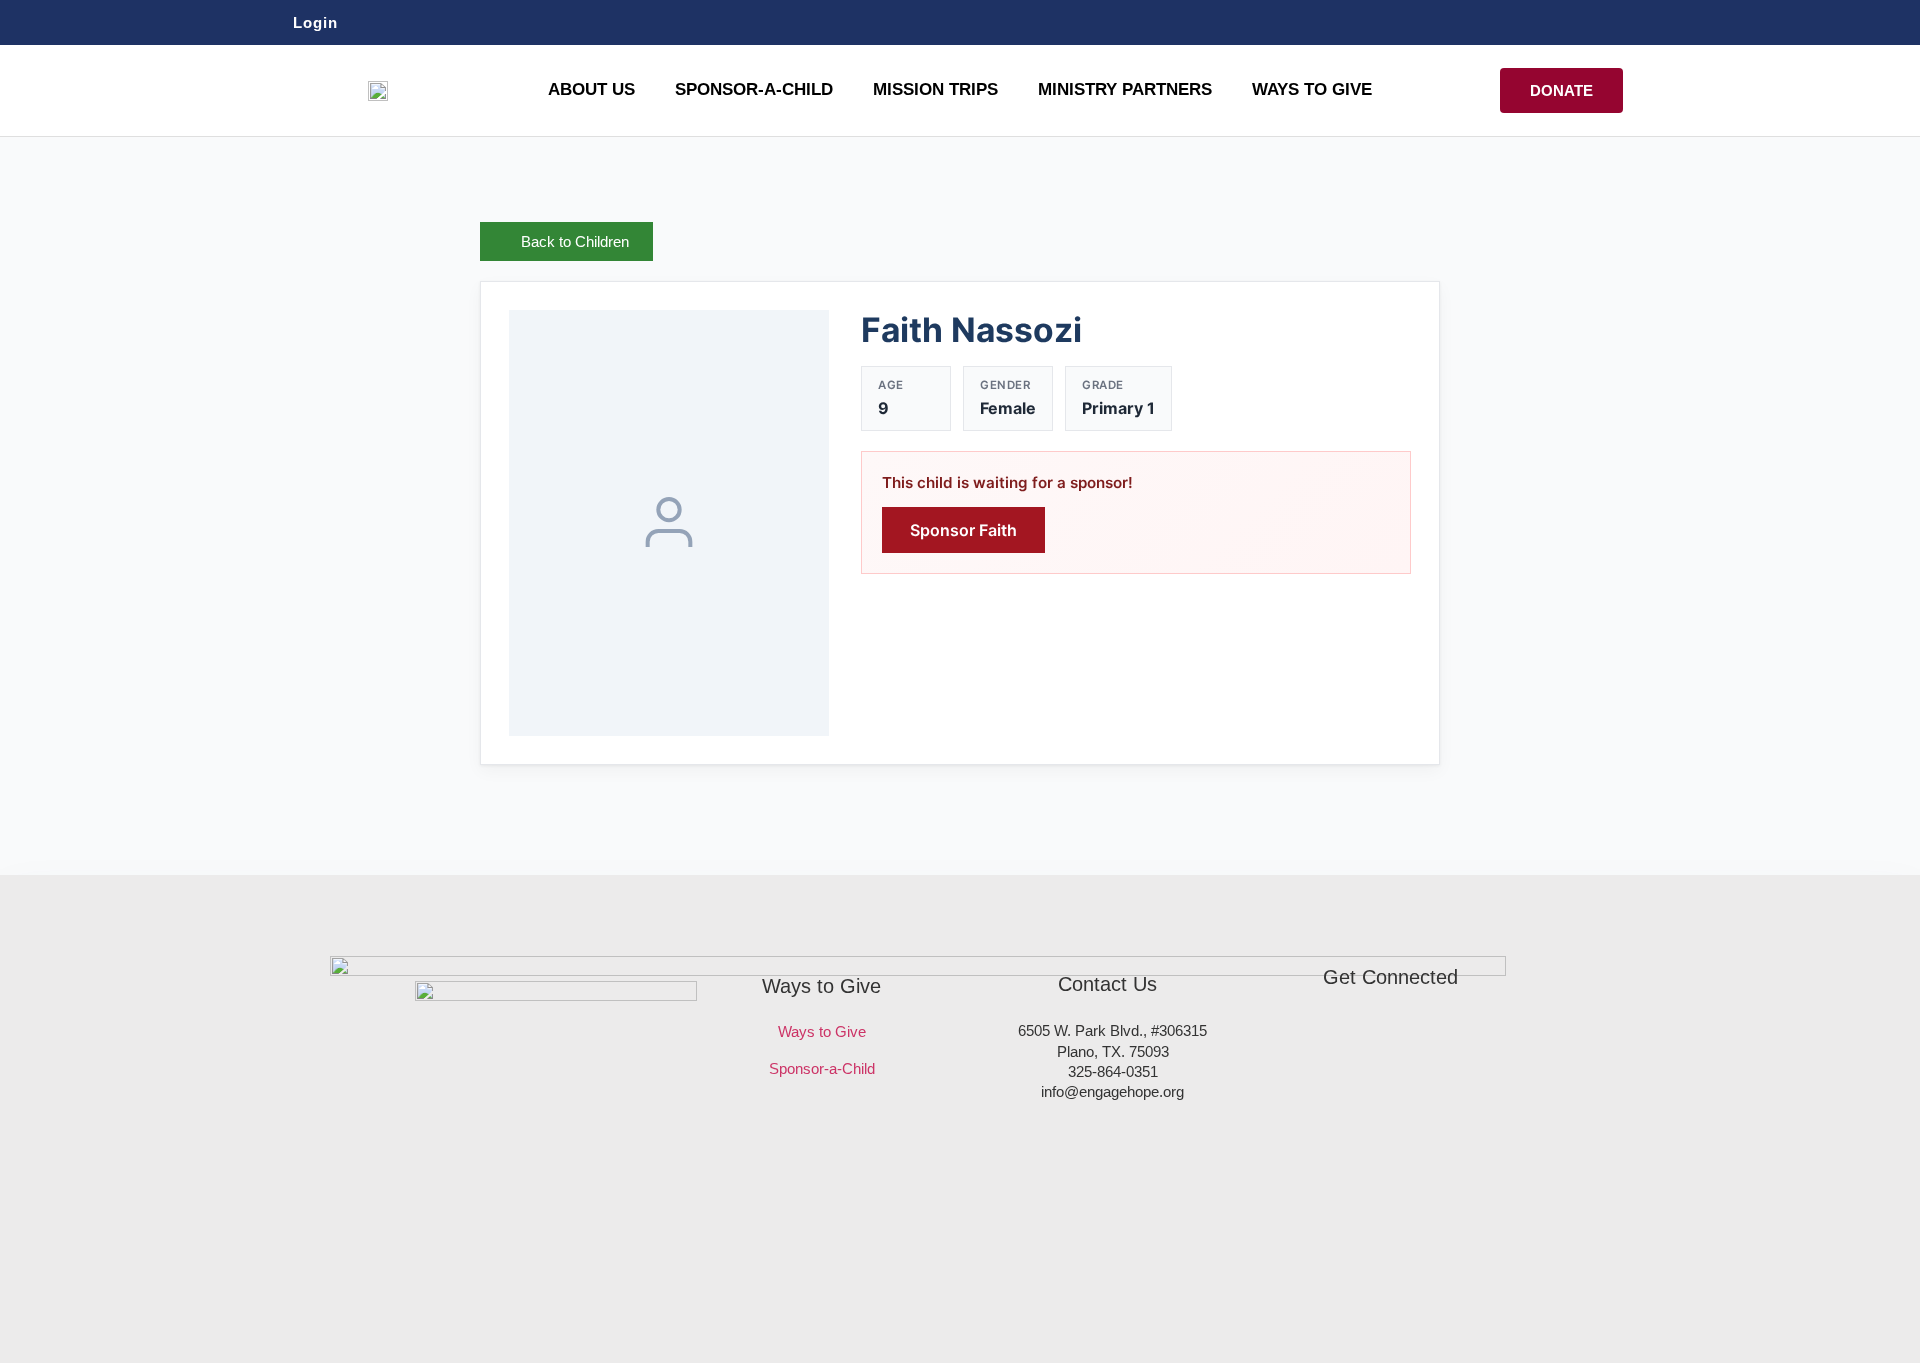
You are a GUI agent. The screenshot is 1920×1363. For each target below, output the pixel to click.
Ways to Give (1312, 89)
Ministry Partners (1125, 89)
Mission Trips (935, 89)
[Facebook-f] (1331, 1043)
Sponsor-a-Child (822, 1068)
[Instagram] (1603, 22)
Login (315, 22)
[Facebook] (1566, 22)
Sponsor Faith (963, 530)
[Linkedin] (1640, 22)
